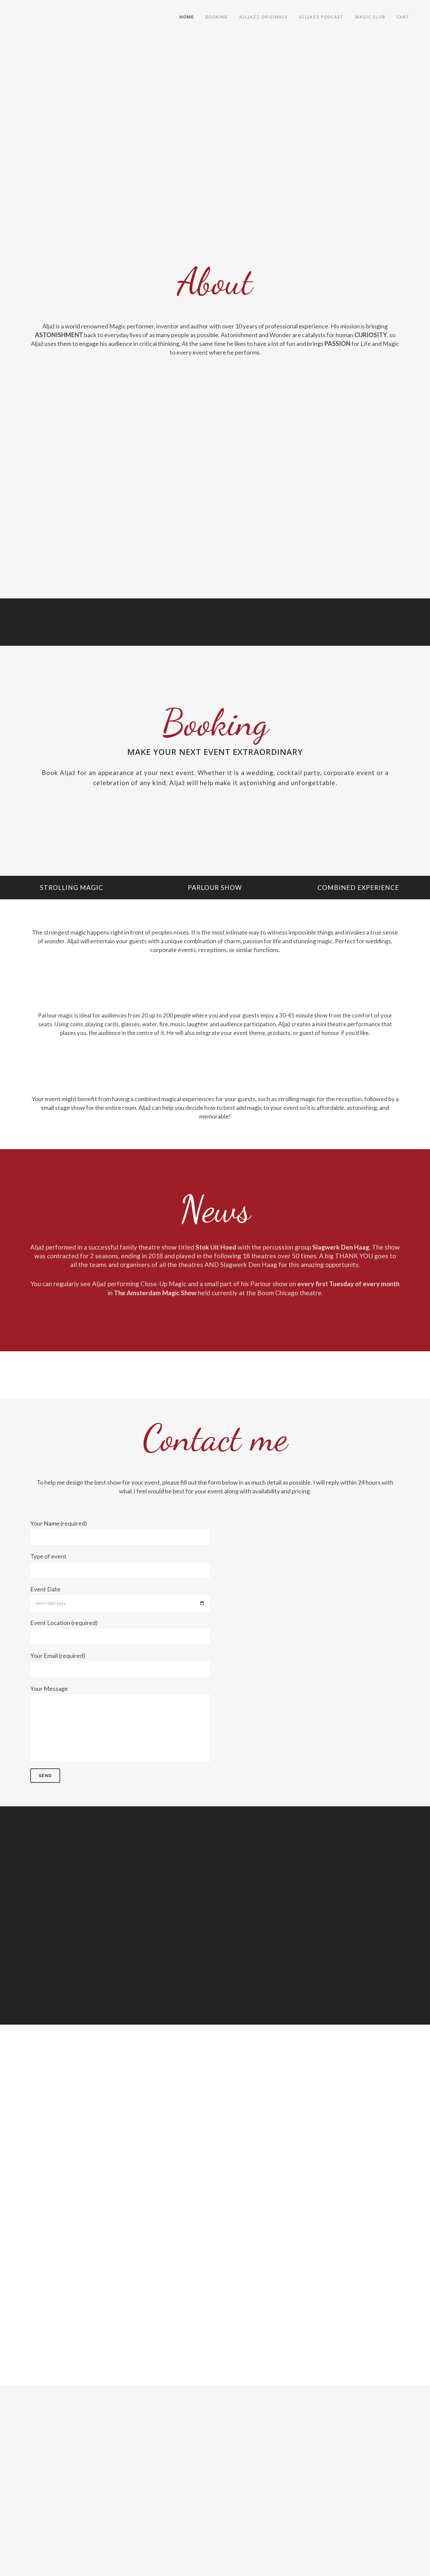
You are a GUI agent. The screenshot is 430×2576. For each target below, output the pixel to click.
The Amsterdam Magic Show (155, 1293)
